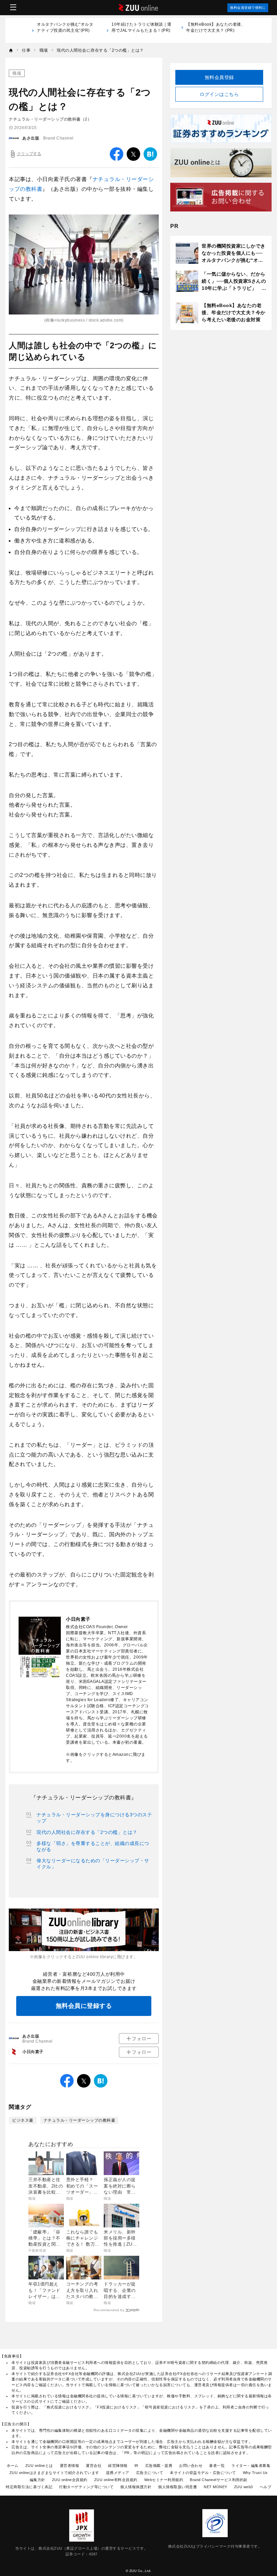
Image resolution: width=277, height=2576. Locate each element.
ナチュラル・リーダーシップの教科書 (80, 2120)
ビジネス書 (23, 2120)
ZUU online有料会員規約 (116, 2480)
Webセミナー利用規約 (164, 2480)
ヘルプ (266, 2487)
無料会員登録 (219, 77)
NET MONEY (216, 2487)
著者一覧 (217, 2466)
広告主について (150, 2473)
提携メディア (118, 2473)
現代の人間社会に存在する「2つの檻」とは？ (87, 1832)
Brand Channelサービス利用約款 (219, 2480)
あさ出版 (31, 138)
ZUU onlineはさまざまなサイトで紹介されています (54, 2473)
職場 (17, 73)
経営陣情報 (118, 2466)
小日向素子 (33, 2052)
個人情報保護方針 (136, 2487)
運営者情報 (70, 2466)
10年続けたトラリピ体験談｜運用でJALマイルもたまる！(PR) (142, 30)
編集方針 (37, 2480)
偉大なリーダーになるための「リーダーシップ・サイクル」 (93, 1864)
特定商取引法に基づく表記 (29, 2487)
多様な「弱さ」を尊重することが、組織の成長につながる (93, 1846)
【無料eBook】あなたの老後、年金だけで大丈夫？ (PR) (216, 27)
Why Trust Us (255, 2473)
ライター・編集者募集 (251, 2466)
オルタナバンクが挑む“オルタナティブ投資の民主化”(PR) (65, 30)
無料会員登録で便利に (248, 8)
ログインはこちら (219, 94)
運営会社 (94, 2466)
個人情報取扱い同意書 (178, 2487)
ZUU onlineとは (39, 2466)
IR (136, 2466)
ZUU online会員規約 (70, 2480)
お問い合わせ (191, 2466)
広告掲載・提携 (159, 2466)
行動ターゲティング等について (86, 2487)
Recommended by (109, 2310)
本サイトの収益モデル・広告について (203, 2473)
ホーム (13, 2466)
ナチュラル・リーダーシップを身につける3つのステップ (94, 1818)
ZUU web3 (244, 2487)
